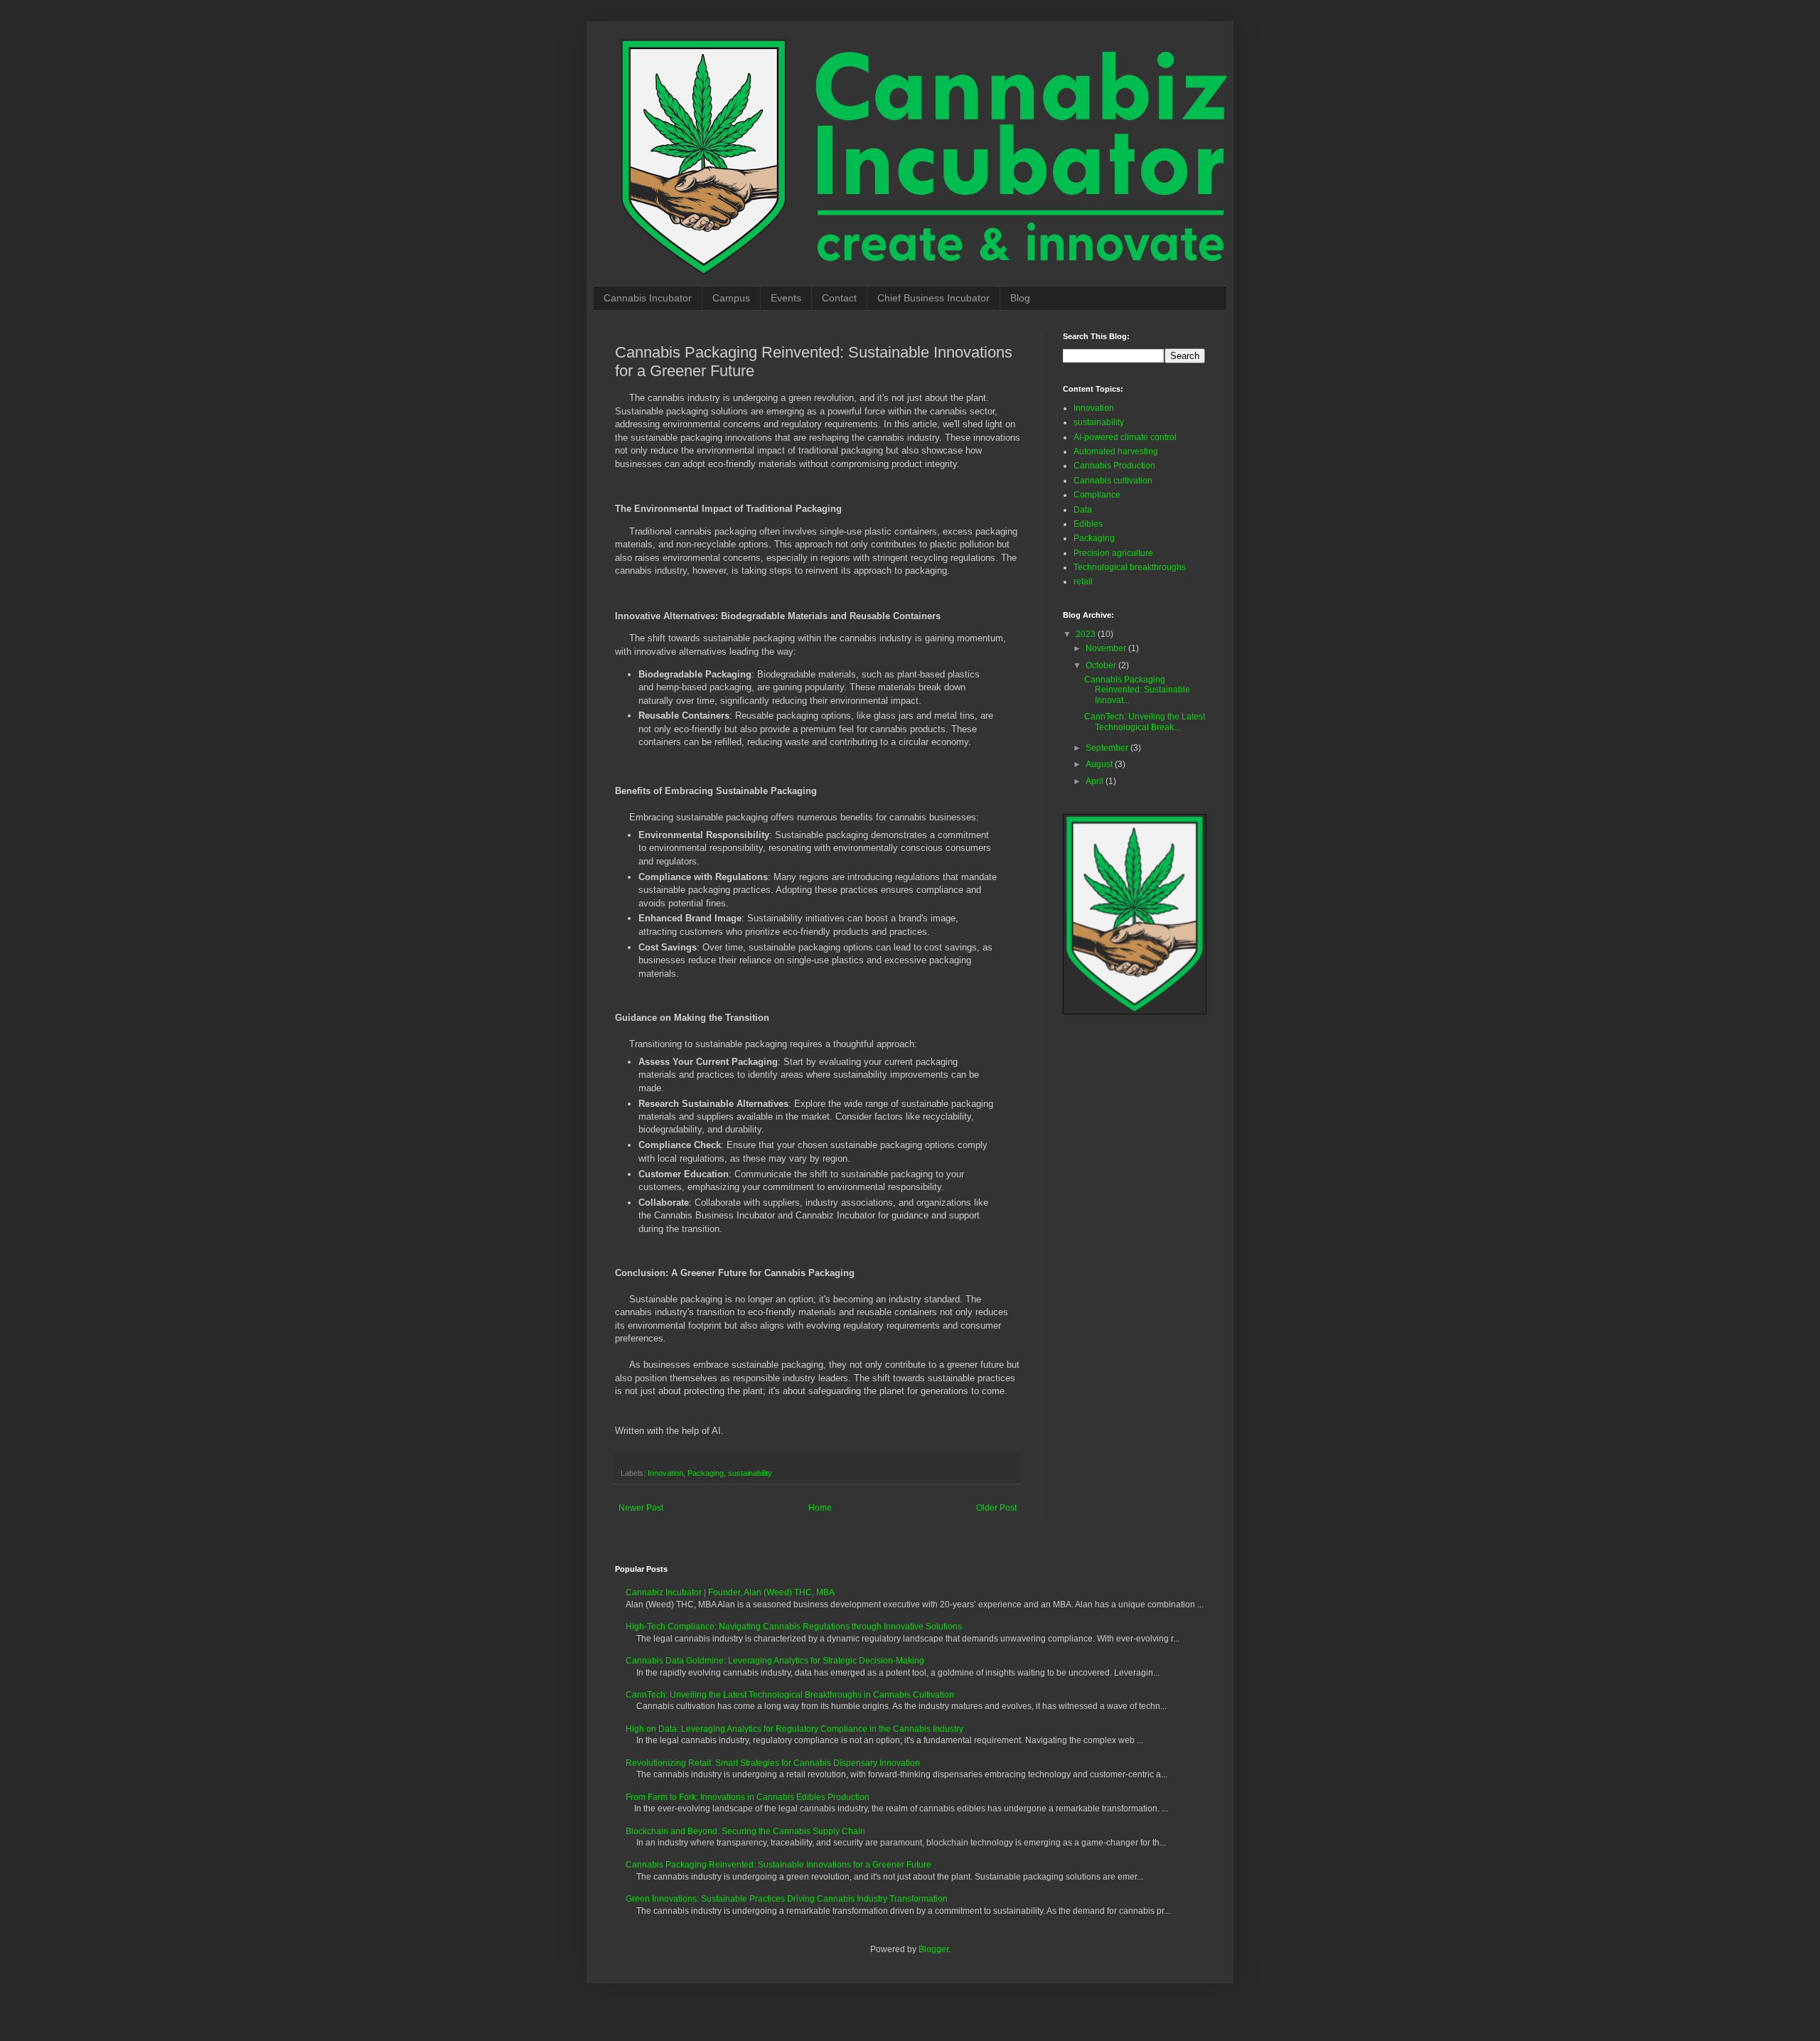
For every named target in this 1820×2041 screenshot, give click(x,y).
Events (786, 298)
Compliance (1097, 495)
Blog (1020, 298)
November (1107, 648)
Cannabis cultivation (1113, 481)
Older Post (996, 1508)
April (1096, 781)
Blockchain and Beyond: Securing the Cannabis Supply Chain (745, 1831)
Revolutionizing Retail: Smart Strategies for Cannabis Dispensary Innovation (773, 1763)
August (1100, 764)
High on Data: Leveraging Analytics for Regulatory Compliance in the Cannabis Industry (794, 1729)
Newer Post (641, 1508)
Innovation (665, 1473)
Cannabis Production (1114, 466)
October (1102, 665)
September (1108, 748)
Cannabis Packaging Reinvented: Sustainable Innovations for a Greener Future (778, 1865)
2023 (1087, 634)
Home (820, 1508)
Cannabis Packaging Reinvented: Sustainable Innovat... (1137, 690)
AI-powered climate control (1125, 437)
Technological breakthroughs (1130, 567)
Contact (839, 298)
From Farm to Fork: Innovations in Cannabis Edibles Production (748, 1797)
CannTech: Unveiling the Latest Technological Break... (1145, 722)
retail (1083, 582)
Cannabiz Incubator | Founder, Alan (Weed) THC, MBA (730, 1592)
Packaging (706, 1473)
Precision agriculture (1113, 553)
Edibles (1088, 524)
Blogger (933, 1949)
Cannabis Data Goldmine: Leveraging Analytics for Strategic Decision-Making (775, 1661)
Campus (731, 298)
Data (1083, 510)
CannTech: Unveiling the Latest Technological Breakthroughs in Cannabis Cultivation (790, 1695)
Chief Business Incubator (933, 298)
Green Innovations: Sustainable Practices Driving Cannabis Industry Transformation (787, 1899)
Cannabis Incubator (648, 298)
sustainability (750, 1473)
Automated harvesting (1116, 451)
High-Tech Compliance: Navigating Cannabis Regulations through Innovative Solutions (794, 1627)
